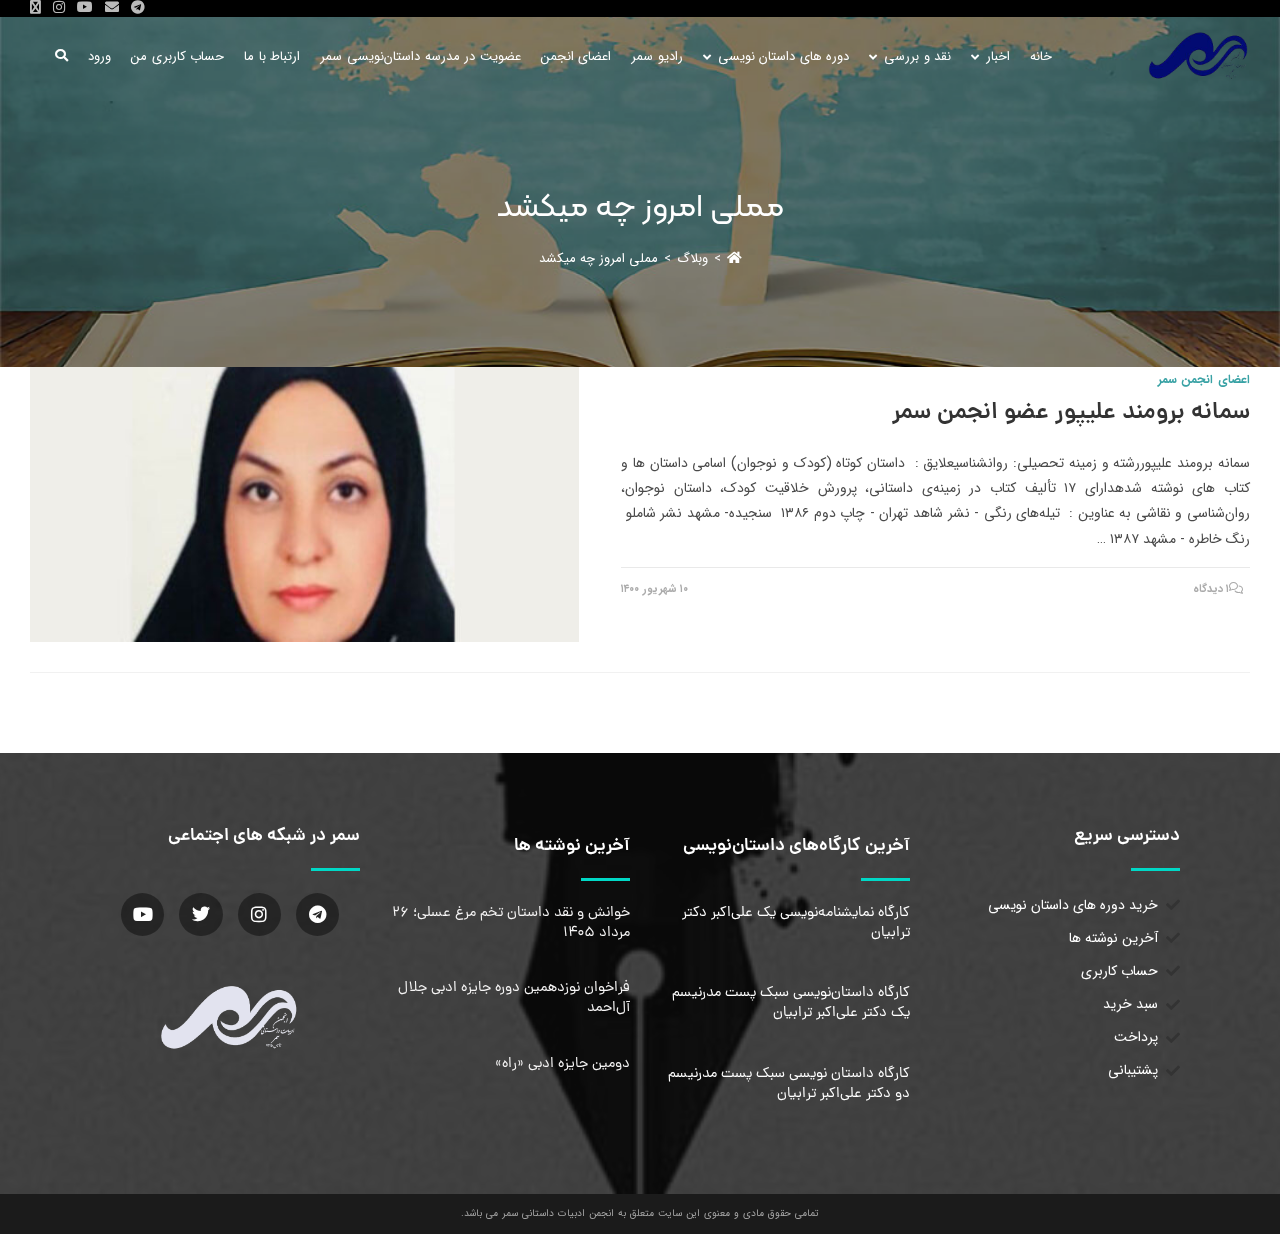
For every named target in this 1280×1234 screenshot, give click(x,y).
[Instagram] (259, 914)
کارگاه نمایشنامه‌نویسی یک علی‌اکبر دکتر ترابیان (796, 923)
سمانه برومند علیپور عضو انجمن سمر (1071, 413)
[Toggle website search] (61, 56)
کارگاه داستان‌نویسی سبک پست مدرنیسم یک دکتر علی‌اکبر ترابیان (791, 1003)
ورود (99, 56)
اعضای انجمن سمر (1204, 379)
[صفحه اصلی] (734, 258)
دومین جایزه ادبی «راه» (562, 1064)
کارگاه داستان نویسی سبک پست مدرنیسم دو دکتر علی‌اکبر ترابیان (789, 1084)
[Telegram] (317, 914)
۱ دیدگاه (1211, 589)
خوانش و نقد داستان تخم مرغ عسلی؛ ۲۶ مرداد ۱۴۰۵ (511, 923)
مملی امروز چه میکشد (598, 258)
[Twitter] (200, 914)
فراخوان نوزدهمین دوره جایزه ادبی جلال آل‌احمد (514, 998)
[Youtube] (142, 914)
